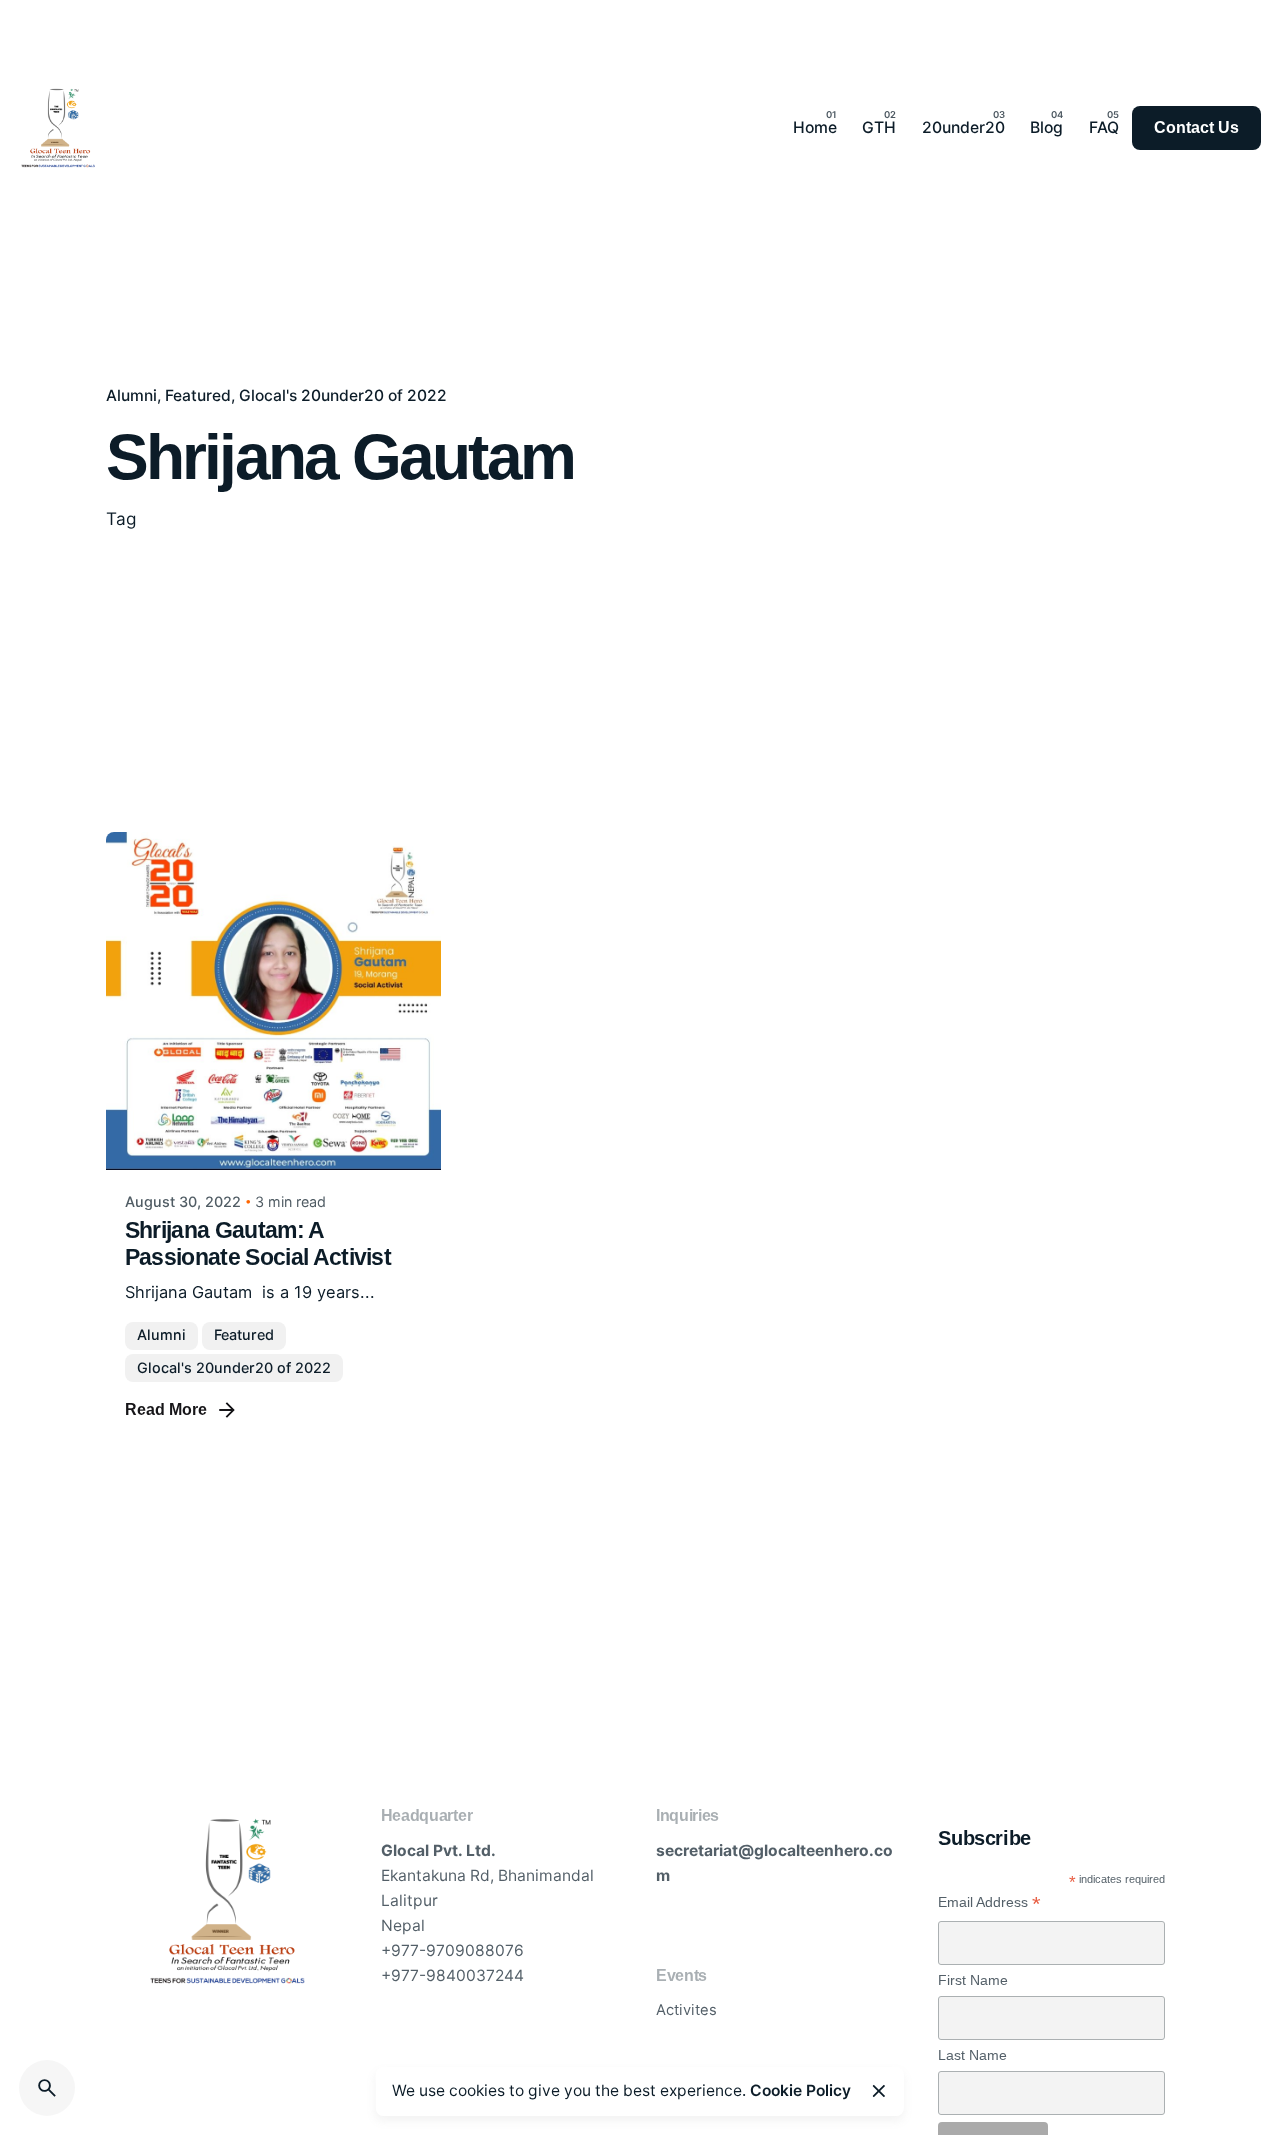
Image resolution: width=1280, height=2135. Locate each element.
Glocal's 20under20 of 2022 (343, 395)
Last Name (972, 2055)
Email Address (989, 1902)
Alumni (131, 395)
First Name (973, 1980)
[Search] (47, 2088)
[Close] (879, 2091)
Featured (198, 395)
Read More (166, 1409)
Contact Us (1196, 127)
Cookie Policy (800, 2090)
